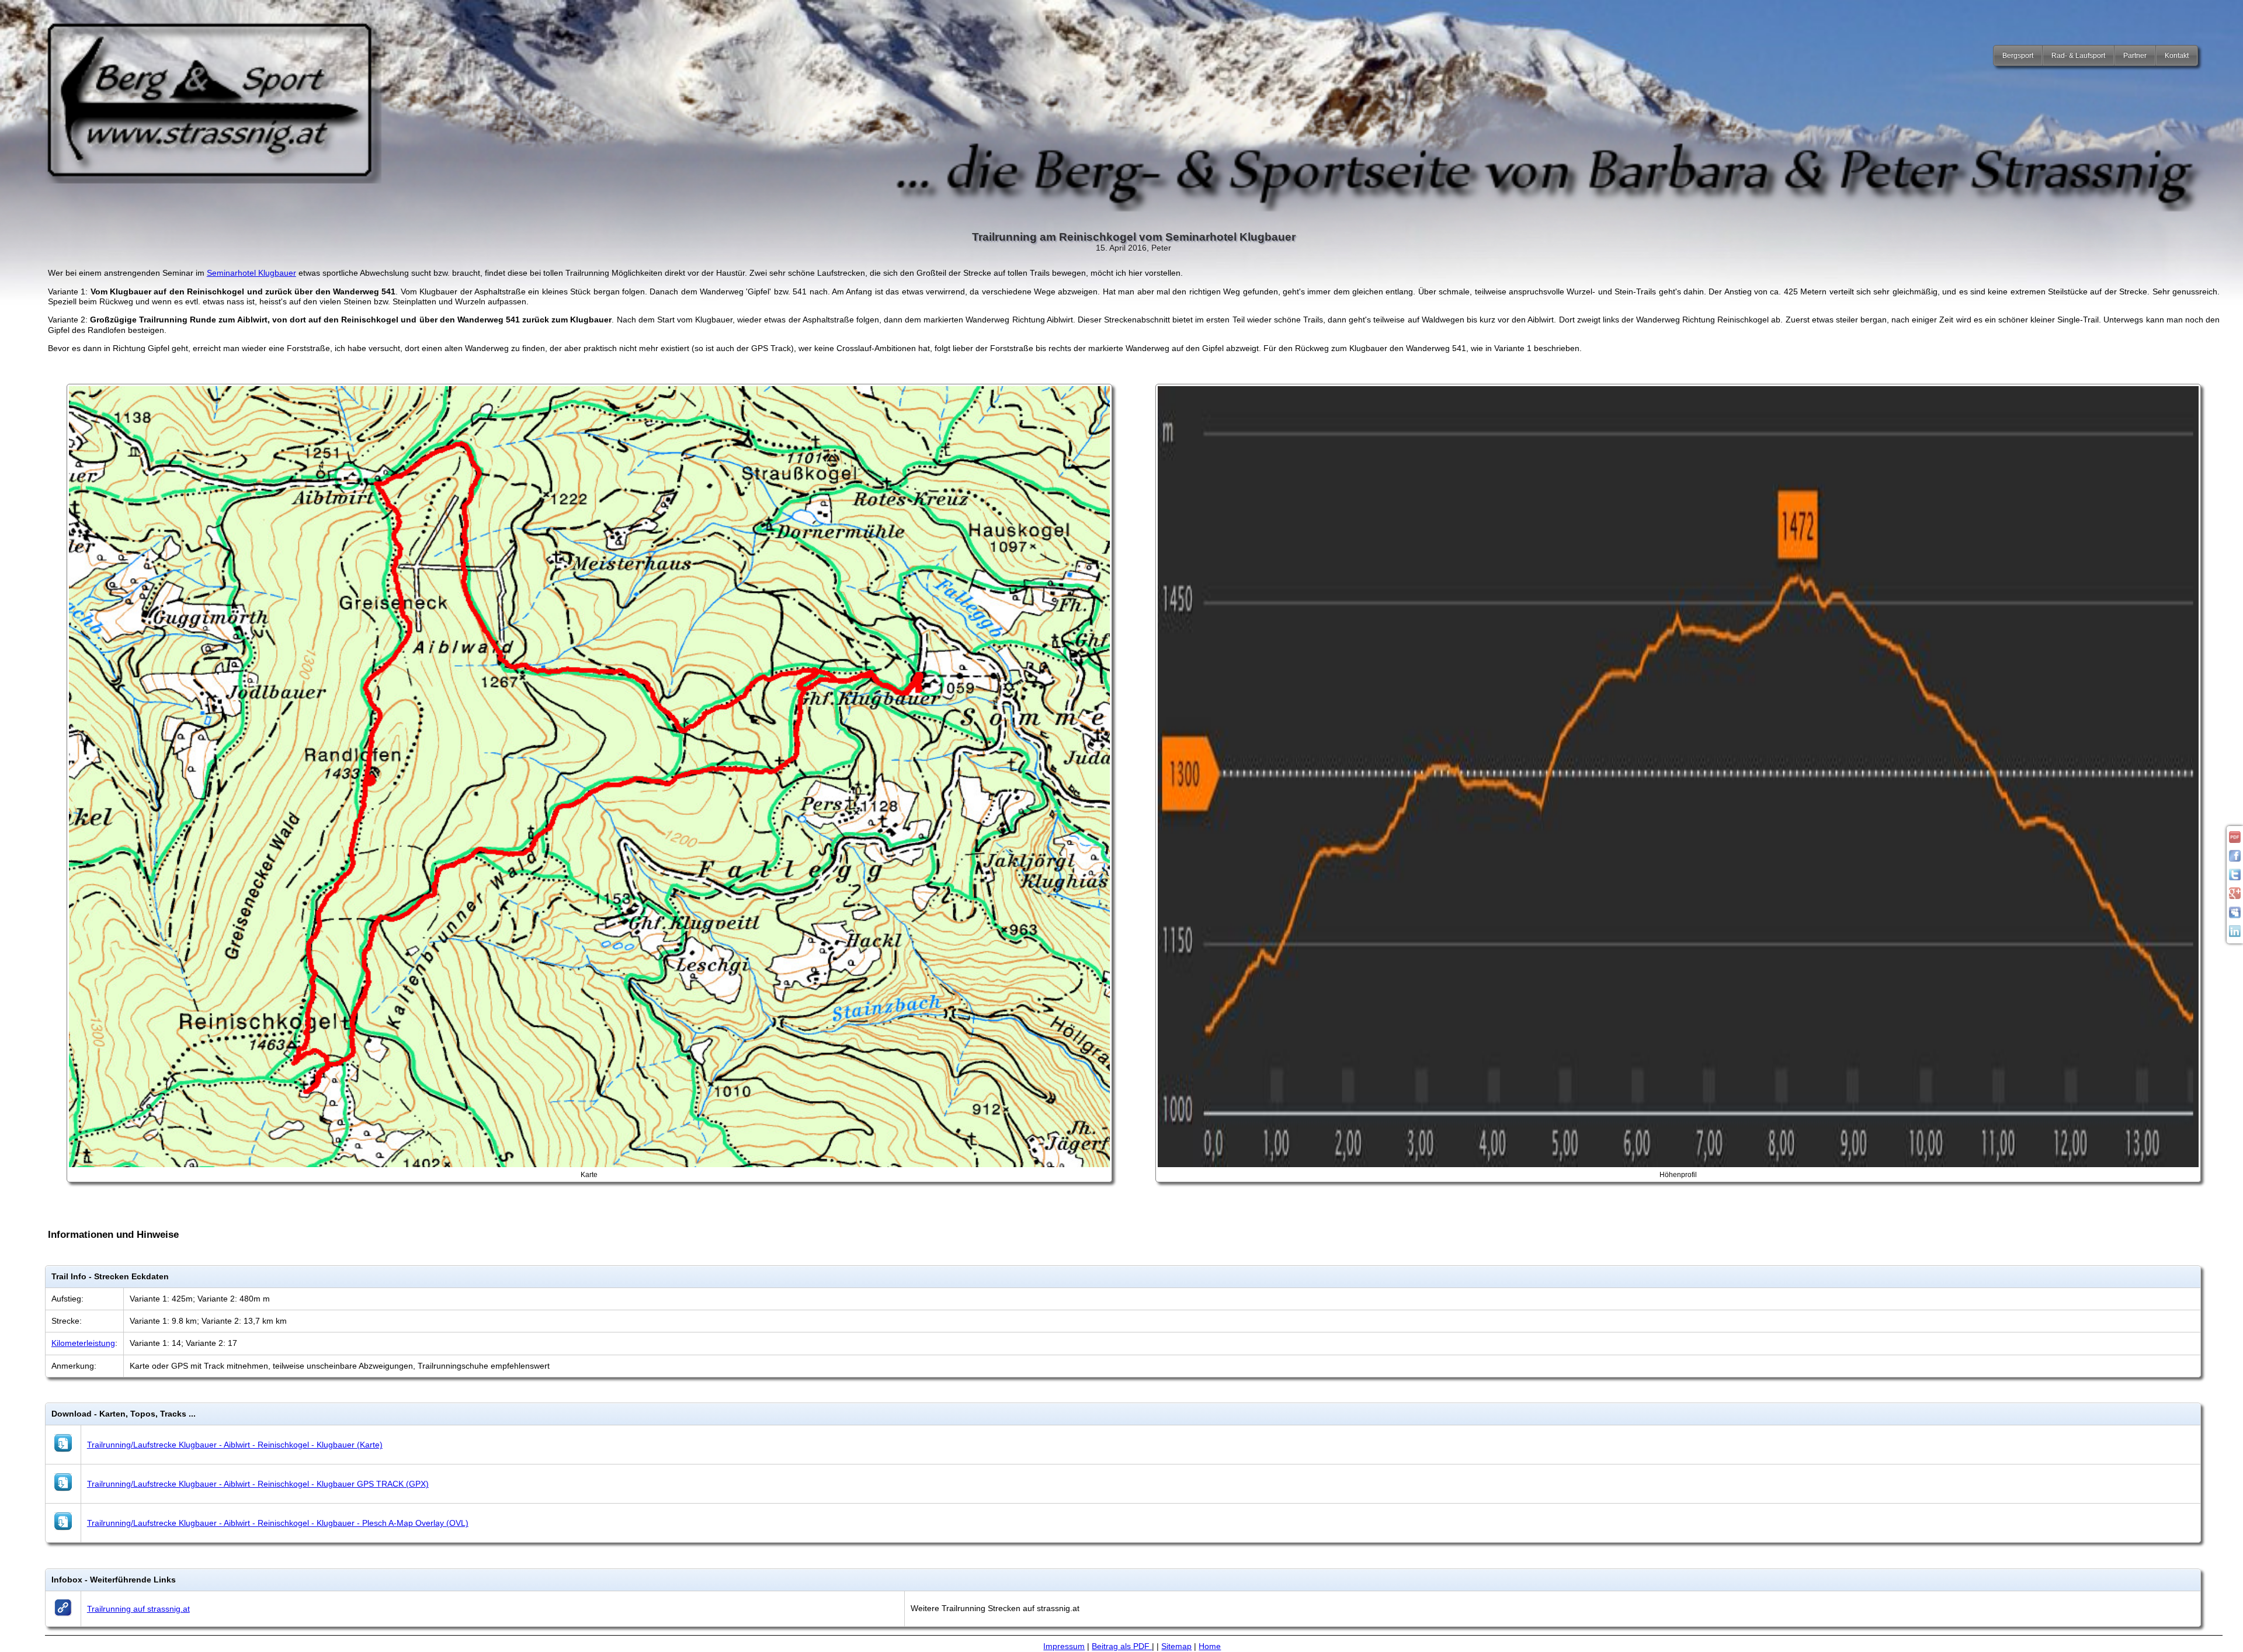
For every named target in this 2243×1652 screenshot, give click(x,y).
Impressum (1064, 1646)
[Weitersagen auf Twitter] (2235, 877)
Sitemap (1176, 1646)
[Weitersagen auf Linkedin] (2235, 934)
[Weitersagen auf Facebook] (2235, 859)
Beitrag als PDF (1122, 1646)
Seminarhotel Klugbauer (251, 273)
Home (1210, 1646)
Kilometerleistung (83, 1343)
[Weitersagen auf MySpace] (2235, 915)
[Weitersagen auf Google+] (2235, 896)
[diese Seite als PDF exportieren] (2235, 840)
